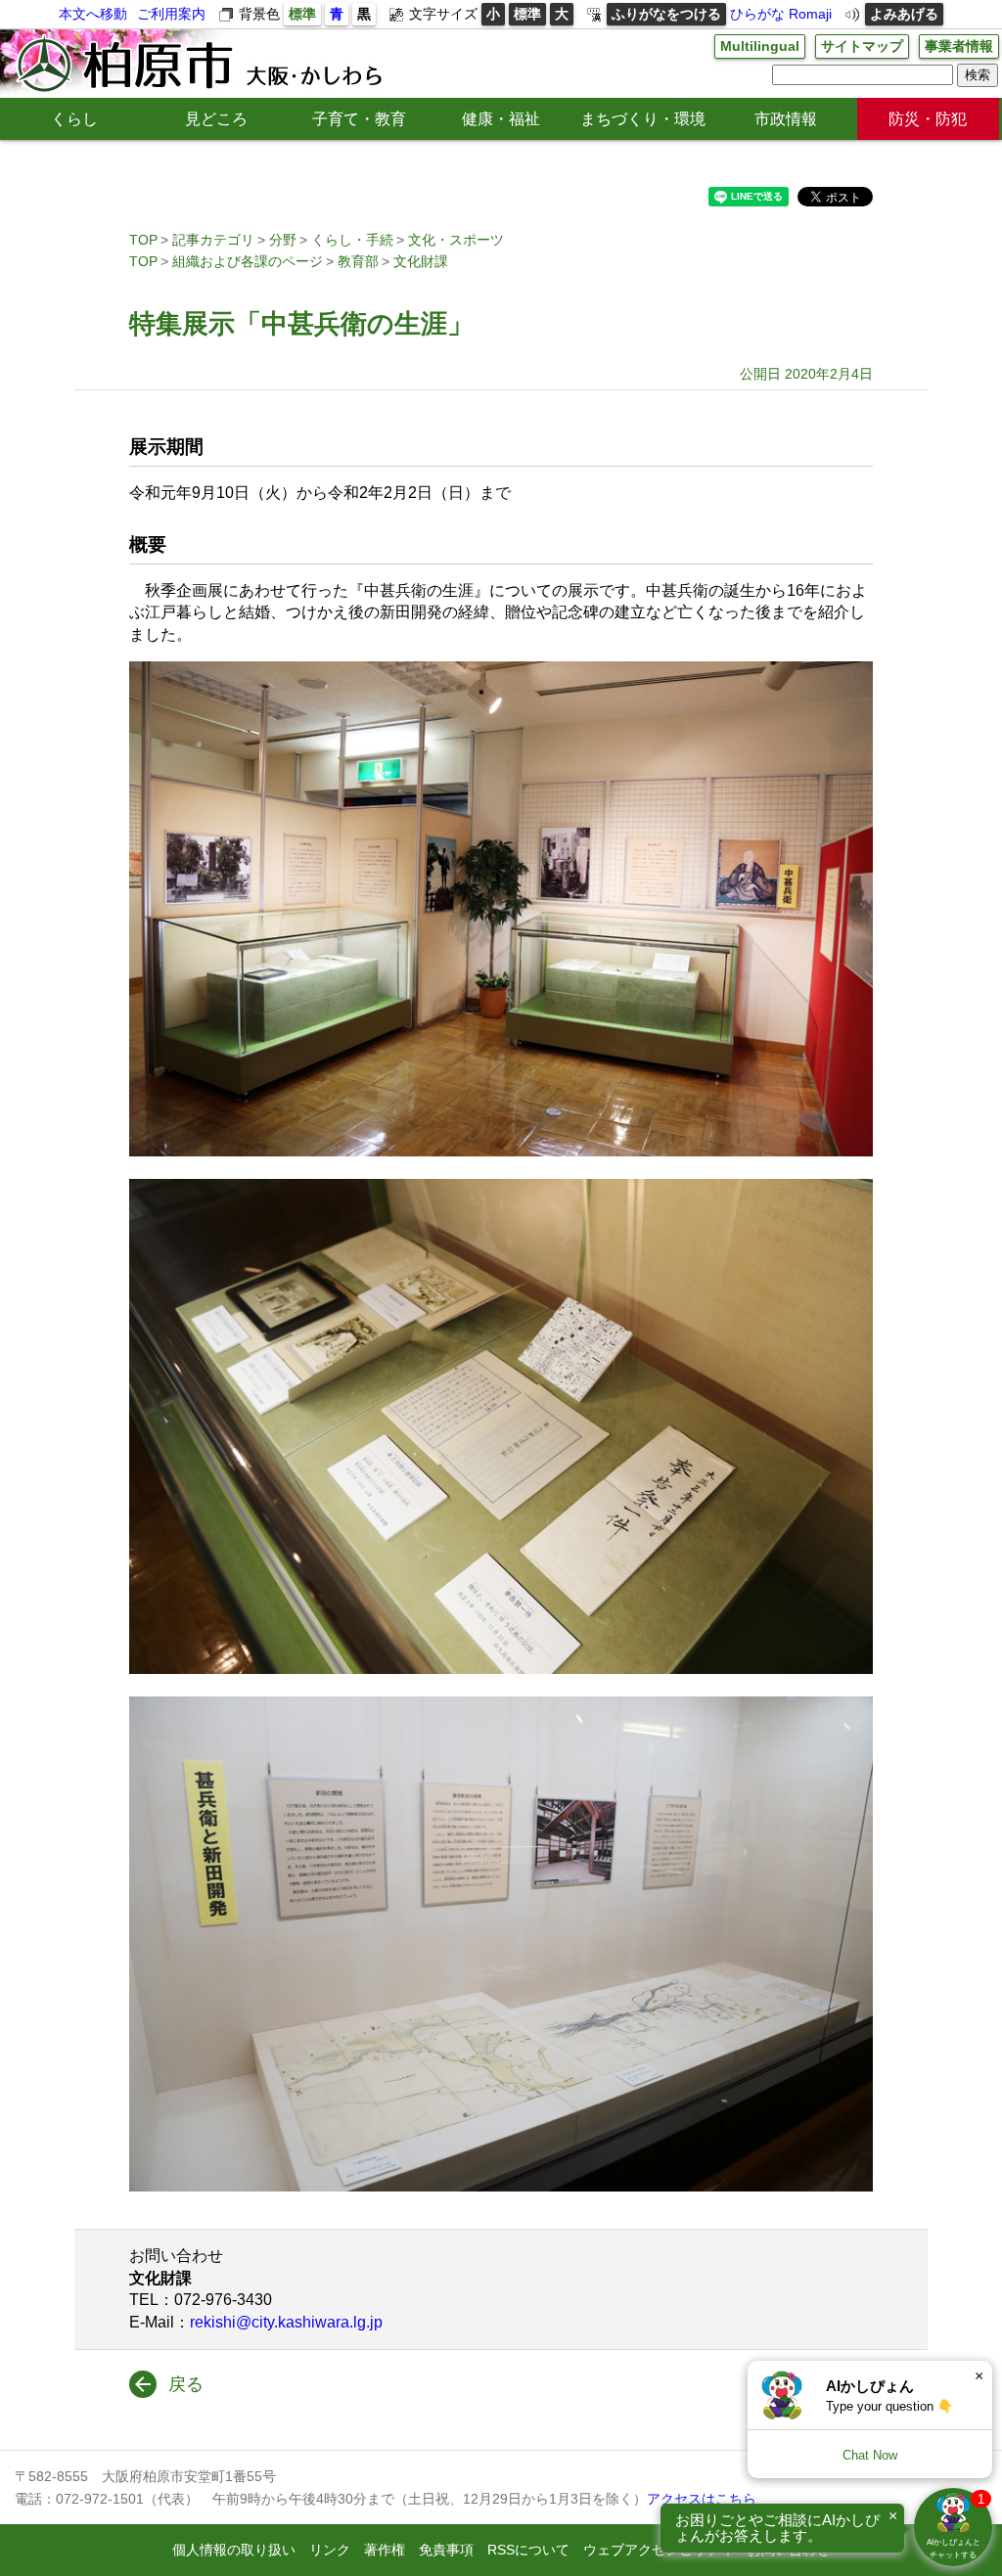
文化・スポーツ (456, 240)
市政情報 (786, 119)
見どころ (216, 119)
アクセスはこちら (702, 2499)
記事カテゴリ (213, 240)
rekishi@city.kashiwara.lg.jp (286, 2322)
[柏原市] (198, 64)
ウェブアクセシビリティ (659, 2550)
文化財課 (421, 261)
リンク (330, 2550)
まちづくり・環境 (643, 119)
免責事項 (446, 2550)
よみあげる (904, 14)
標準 (302, 14)
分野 (283, 240)
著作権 (385, 2550)
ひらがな (757, 14)
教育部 (358, 261)
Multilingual (760, 46)
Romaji (810, 14)
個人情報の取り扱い (234, 2550)
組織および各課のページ (248, 261)
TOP (143, 240)
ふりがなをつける (666, 14)
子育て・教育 (359, 119)
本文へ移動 (93, 14)
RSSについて (528, 2550)
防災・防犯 (928, 119)
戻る (186, 2384)
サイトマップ (862, 46)
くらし (74, 119)
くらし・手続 (352, 240)
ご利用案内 (171, 14)
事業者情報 (959, 46)
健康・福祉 (501, 119)
